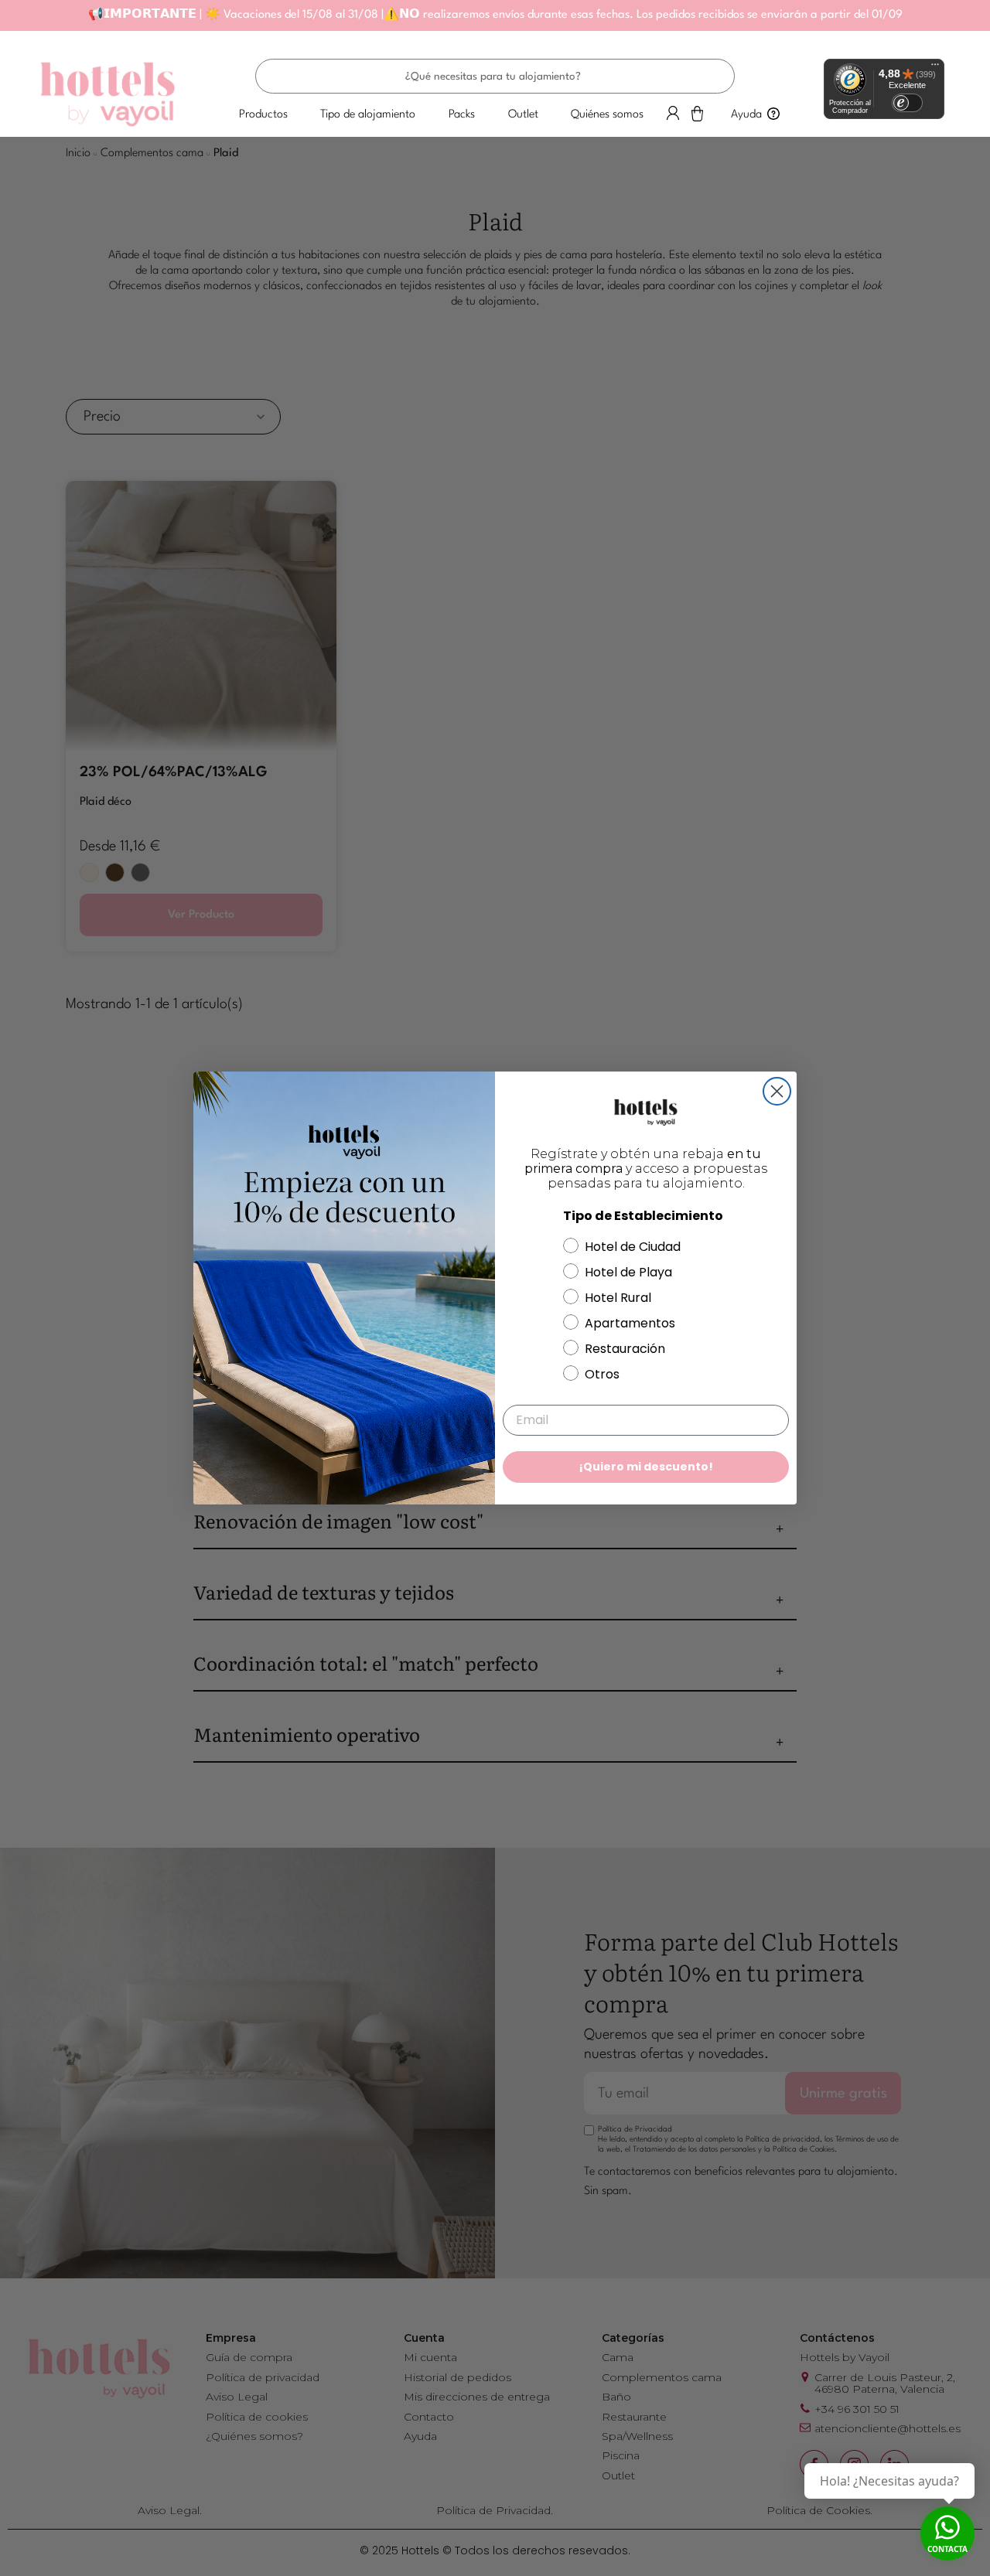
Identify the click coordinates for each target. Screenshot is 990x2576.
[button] (263, 115)
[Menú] (935, 68)
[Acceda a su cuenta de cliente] (673, 113)
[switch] (907, 103)
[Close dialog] (777, 1091)
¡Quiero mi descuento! (646, 1467)
